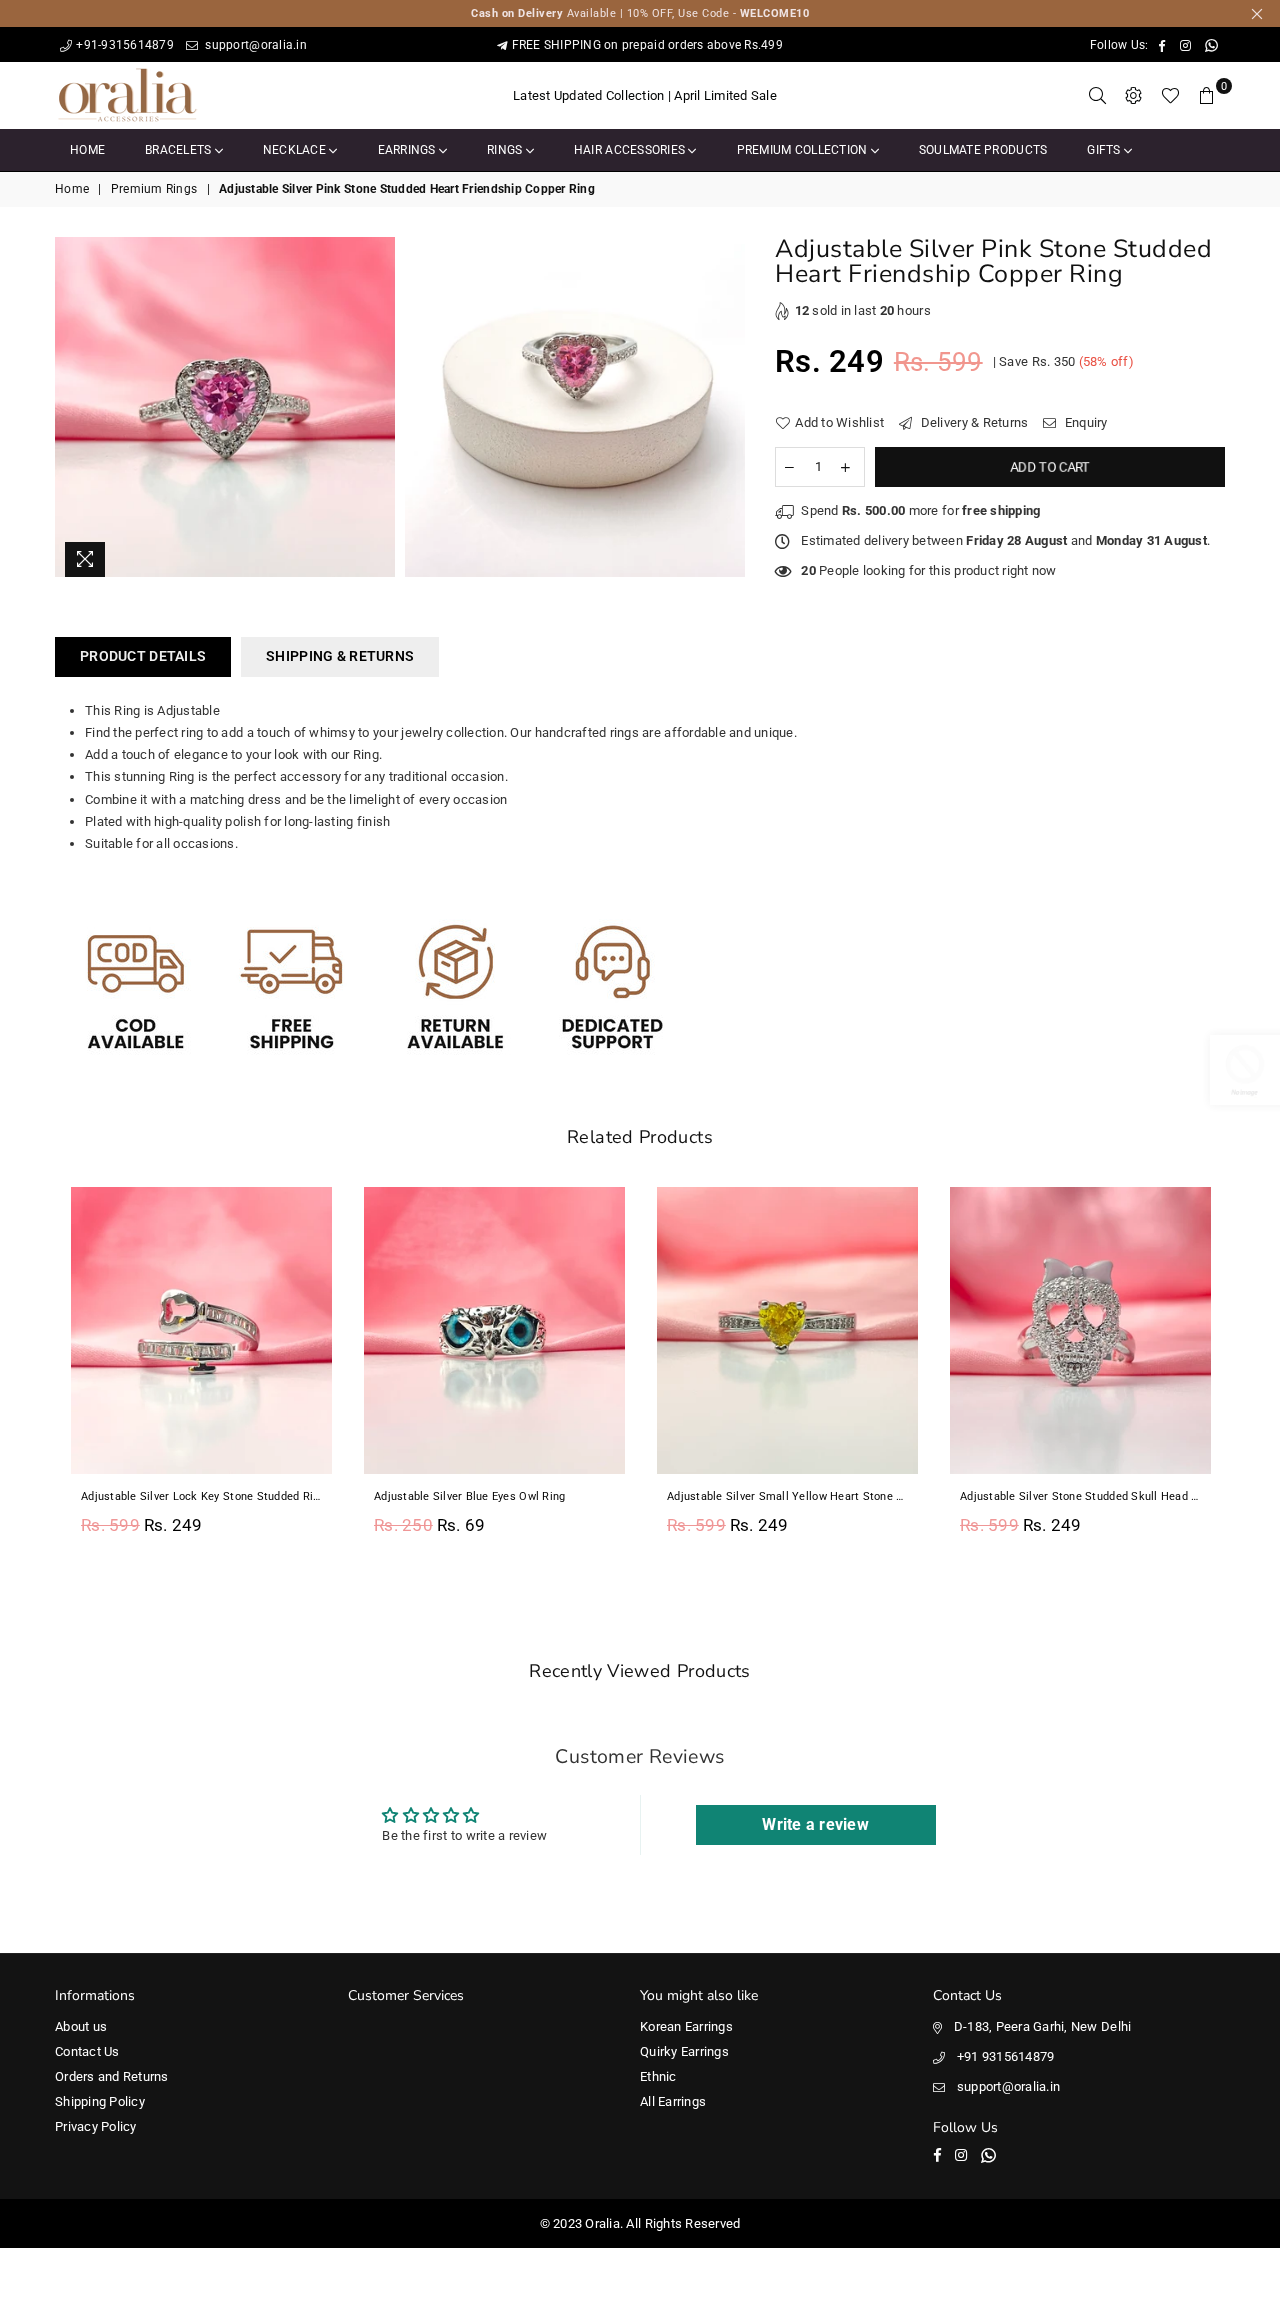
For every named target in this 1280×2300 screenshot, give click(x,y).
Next (1247, 1372)
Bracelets (180, 150)
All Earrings (673, 2101)
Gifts (1105, 150)
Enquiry (1084, 422)
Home (87, 150)
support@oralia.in (254, 45)
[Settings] (1134, 96)
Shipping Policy (100, 2101)
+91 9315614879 (1006, 2056)
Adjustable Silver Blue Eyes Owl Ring (176, 1496)
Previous (32, 1372)
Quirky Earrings (684, 2051)
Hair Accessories (631, 150)
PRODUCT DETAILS (143, 656)
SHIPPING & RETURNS (340, 656)
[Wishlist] (1170, 96)
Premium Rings (154, 189)
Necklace (296, 150)
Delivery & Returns (972, 422)
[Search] (1098, 96)
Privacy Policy (96, 2126)
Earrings (408, 150)
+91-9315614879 (125, 45)
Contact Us (87, 2051)
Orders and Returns (112, 2076)
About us (81, 2026)
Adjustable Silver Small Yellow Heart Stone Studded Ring (494, 1496)
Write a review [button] (815, 1824)
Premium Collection (804, 150)
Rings (506, 150)
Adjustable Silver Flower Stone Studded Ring (1076, 1496)
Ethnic (658, 2076)
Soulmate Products (983, 150)
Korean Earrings (686, 2026)
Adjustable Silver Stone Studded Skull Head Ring (787, 1496)
